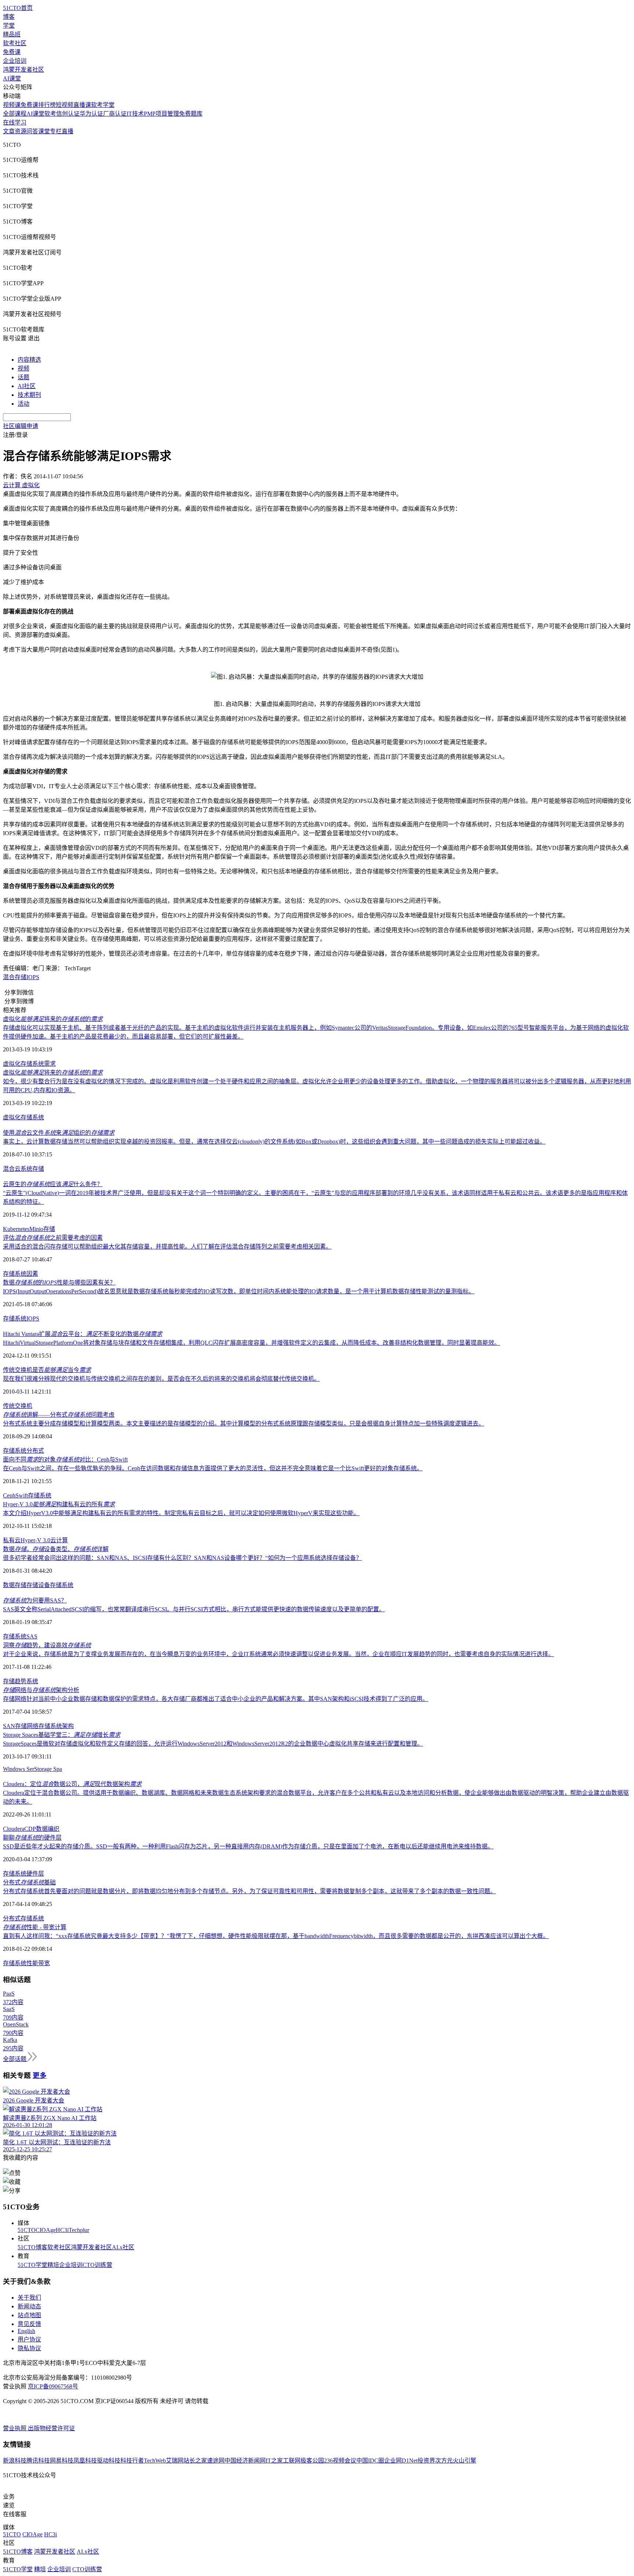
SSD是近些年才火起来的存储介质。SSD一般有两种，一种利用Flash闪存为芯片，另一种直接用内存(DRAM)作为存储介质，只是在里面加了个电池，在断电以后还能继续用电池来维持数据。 (248, 1846)
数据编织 (48, 1829)
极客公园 (312, 2461)
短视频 (65, 105)
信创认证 (68, 114)
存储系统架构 (56, 1726)
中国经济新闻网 (245, 2461)
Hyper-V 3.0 (35, 1540)
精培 (53, 2265)
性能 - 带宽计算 (35, 1927)
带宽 (44, 1963)
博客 (9, 17)
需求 (50, 1064)
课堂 (44, 131)
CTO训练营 (97, 2265)
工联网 (292, 2461)
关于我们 (29, 2298)
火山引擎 (464, 2461)
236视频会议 (340, 2461)
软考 (50, 114)
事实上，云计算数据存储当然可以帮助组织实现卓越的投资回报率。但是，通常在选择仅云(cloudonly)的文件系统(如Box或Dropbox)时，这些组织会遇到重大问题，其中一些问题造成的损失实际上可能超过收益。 (274, 1142)
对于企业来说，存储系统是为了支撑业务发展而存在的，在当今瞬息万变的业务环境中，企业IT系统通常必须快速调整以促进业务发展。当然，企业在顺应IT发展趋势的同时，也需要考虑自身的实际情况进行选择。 (278, 1654)
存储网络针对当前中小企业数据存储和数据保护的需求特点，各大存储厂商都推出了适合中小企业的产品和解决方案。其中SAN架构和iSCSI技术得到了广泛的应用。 (216, 1699)
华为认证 (91, 114)
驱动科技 (109, 2461)
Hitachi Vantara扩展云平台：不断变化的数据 (83, 1334)
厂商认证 (115, 114)
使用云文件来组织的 (59, 1133)
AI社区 (27, 386)
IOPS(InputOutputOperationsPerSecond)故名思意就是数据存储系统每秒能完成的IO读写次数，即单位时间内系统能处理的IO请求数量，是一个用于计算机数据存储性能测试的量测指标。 (239, 1291)
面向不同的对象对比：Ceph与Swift (65, 1459)
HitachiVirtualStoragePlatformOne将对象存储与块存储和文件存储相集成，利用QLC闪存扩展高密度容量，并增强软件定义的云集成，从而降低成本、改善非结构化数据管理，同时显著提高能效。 (252, 1343)
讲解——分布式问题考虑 (59, 1415)
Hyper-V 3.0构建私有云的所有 (59, 1504)
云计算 (59, 1540)
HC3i (62, 2230)
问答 (32, 131)
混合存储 (15, 977)
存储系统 (32, 1064)
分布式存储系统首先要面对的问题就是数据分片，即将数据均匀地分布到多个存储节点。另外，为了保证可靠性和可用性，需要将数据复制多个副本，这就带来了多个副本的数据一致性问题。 (249, 1891)
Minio (36, 1229)
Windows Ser (19, 1769)
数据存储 (15, 1585)
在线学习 (15, 122)
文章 (9, 131)
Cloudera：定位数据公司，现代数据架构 (72, 1784)
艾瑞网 (175, 2461)
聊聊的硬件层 (32, 1838)
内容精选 (29, 360)
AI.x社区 (123, 2247)
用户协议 (29, 2339)
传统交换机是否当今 (47, 1370)
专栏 (56, 131)
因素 (32, 1274)
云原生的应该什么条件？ (53, 1184)
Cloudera (14, 1829)
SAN (9, 1726)
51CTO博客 (32, 2247)
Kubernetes (16, 1229)
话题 (23, 377)
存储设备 (38, 1585)
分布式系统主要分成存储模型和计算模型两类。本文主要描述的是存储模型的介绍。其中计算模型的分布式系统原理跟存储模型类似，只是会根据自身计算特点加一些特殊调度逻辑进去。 (244, 1423)
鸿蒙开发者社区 (23, 70)
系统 (26, 1169)
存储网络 (27, 1726)
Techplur (79, 2230)
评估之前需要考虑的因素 (53, 1238)
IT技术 (135, 114)
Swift (22, 1495)
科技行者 (132, 2461)
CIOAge (46, 2230)
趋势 (21, 1681)
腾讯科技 (38, 2461)
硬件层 (35, 1874)
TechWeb (155, 2461)
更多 (40, 2075)
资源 (21, 131)
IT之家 (274, 2461)
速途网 (216, 2461)
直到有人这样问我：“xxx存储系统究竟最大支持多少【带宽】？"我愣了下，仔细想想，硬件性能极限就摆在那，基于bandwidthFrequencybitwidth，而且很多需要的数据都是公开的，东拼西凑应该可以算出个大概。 (276, 1936)
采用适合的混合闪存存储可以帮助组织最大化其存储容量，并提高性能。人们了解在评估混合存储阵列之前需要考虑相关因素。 (167, 1247)
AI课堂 (12, 78)
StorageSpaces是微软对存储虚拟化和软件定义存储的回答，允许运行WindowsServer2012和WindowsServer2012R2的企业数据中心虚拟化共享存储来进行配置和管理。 (213, 1744)
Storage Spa (48, 1769)
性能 (32, 1963)
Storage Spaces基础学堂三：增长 (62, 1735)
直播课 (82, 105)
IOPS (33, 977)
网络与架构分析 (41, 1690)
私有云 (12, 1540)
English (26, 2331)
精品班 (12, 34)
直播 (68, 131)
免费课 (12, 52)
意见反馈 (29, 2324)
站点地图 (29, 2315)
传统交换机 (18, 1406)
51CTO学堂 (32, 2265)
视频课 (12, 105)
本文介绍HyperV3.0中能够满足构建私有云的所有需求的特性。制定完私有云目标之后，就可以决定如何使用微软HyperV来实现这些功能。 (181, 1513)
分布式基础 (29, 1882)
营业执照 (15, 2428)
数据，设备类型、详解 (56, 1549)
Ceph (9, 1495)
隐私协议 (29, 2348)
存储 (38, 1169)
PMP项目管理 (161, 114)
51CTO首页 (18, 8)
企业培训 (15, 61)
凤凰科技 (85, 2461)
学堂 (9, 26)
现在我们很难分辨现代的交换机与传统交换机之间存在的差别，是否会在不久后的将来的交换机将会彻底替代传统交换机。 (161, 1379)
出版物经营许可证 (51, 2428)
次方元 (444, 2461)
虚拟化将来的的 (53, 1019)
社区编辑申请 (21, 426)
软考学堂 (103, 105)
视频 (23, 368)
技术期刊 (29, 395)
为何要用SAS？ (35, 1600)
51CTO (27, 2230)
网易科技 (62, 2461)
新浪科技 (15, 2461)
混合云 (12, 1169)
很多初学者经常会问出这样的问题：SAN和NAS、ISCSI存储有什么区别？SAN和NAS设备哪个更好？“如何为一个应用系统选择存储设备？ (182, 1558)
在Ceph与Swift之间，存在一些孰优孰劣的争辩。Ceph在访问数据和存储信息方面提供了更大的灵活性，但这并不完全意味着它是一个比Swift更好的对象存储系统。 (213, 1468)
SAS (32, 1636)
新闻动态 (29, 2306)
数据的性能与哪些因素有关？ (59, 1282)
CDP (30, 1829)
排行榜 (47, 105)
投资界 (426, 2461)
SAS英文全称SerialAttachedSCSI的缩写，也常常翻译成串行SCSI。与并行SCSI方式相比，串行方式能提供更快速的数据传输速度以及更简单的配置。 (194, 1609)
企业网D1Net (401, 2461)
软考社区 (15, 43)
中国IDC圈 (370, 2461)
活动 (23, 404)
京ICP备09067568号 (53, 2386)
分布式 (35, 1451)
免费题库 (191, 114)
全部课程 (15, 114)
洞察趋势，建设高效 (47, 1645)
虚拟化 (12, 1064)
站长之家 (195, 2461)
